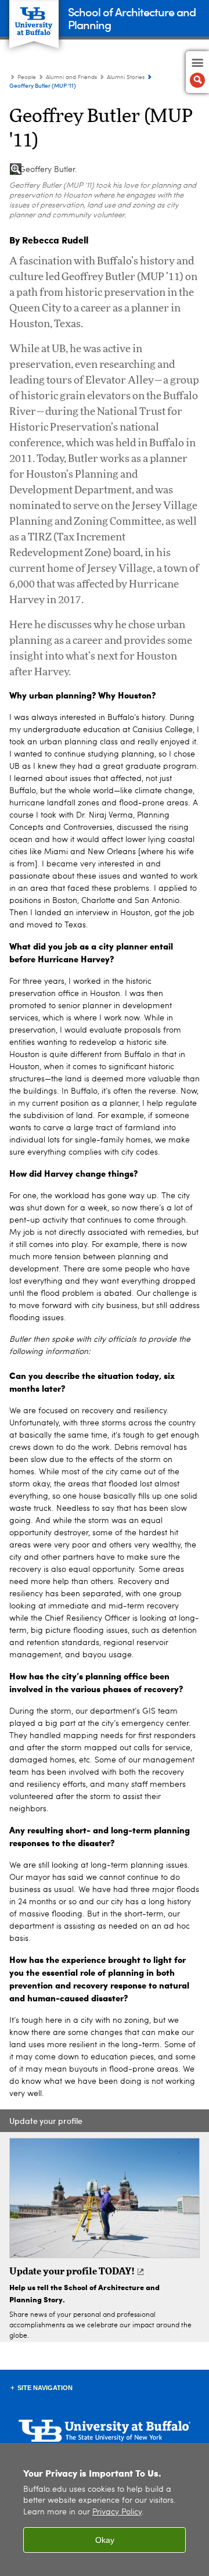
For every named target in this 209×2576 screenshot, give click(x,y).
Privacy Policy (117, 2512)
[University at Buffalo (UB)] (34, 18)
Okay (105, 2540)
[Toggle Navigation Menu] (197, 72)
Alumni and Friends (71, 77)
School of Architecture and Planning (132, 18)
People (27, 77)
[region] (105, 2509)
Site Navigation (45, 2388)
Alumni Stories (126, 77)
